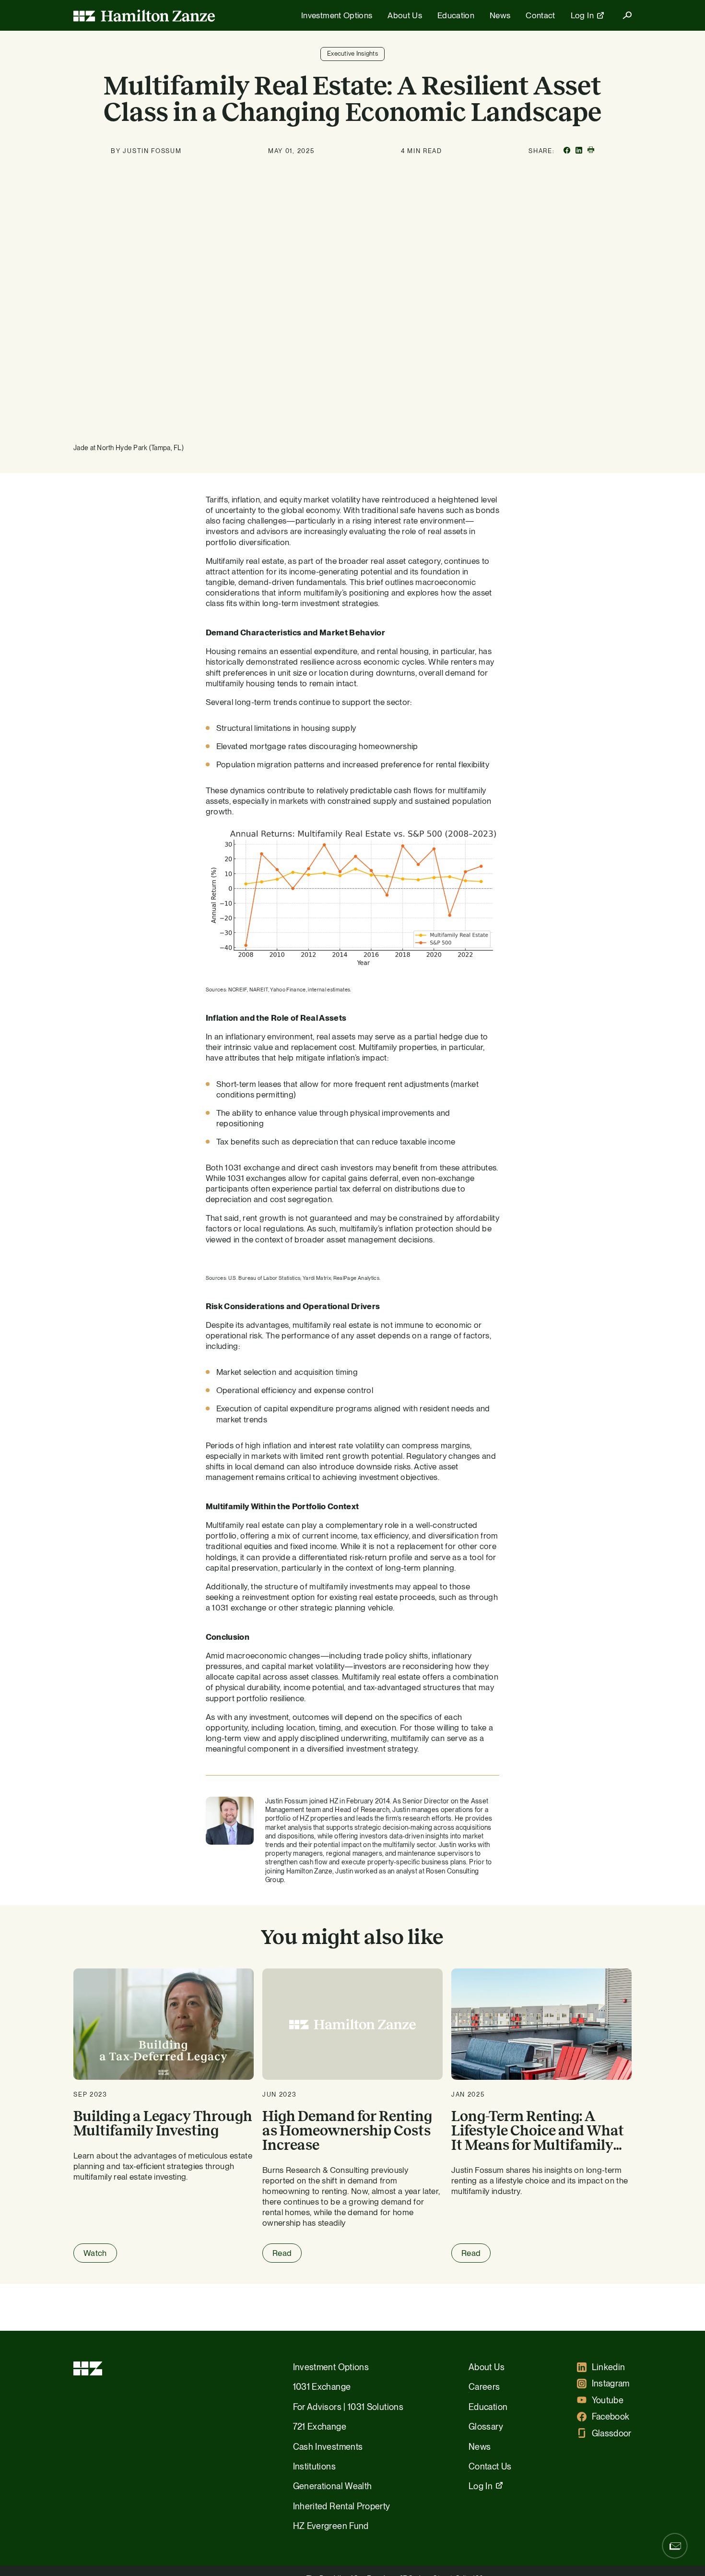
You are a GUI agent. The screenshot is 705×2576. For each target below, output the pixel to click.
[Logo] (144, 15)
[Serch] (623, 15)
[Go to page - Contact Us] (675, 2546)
